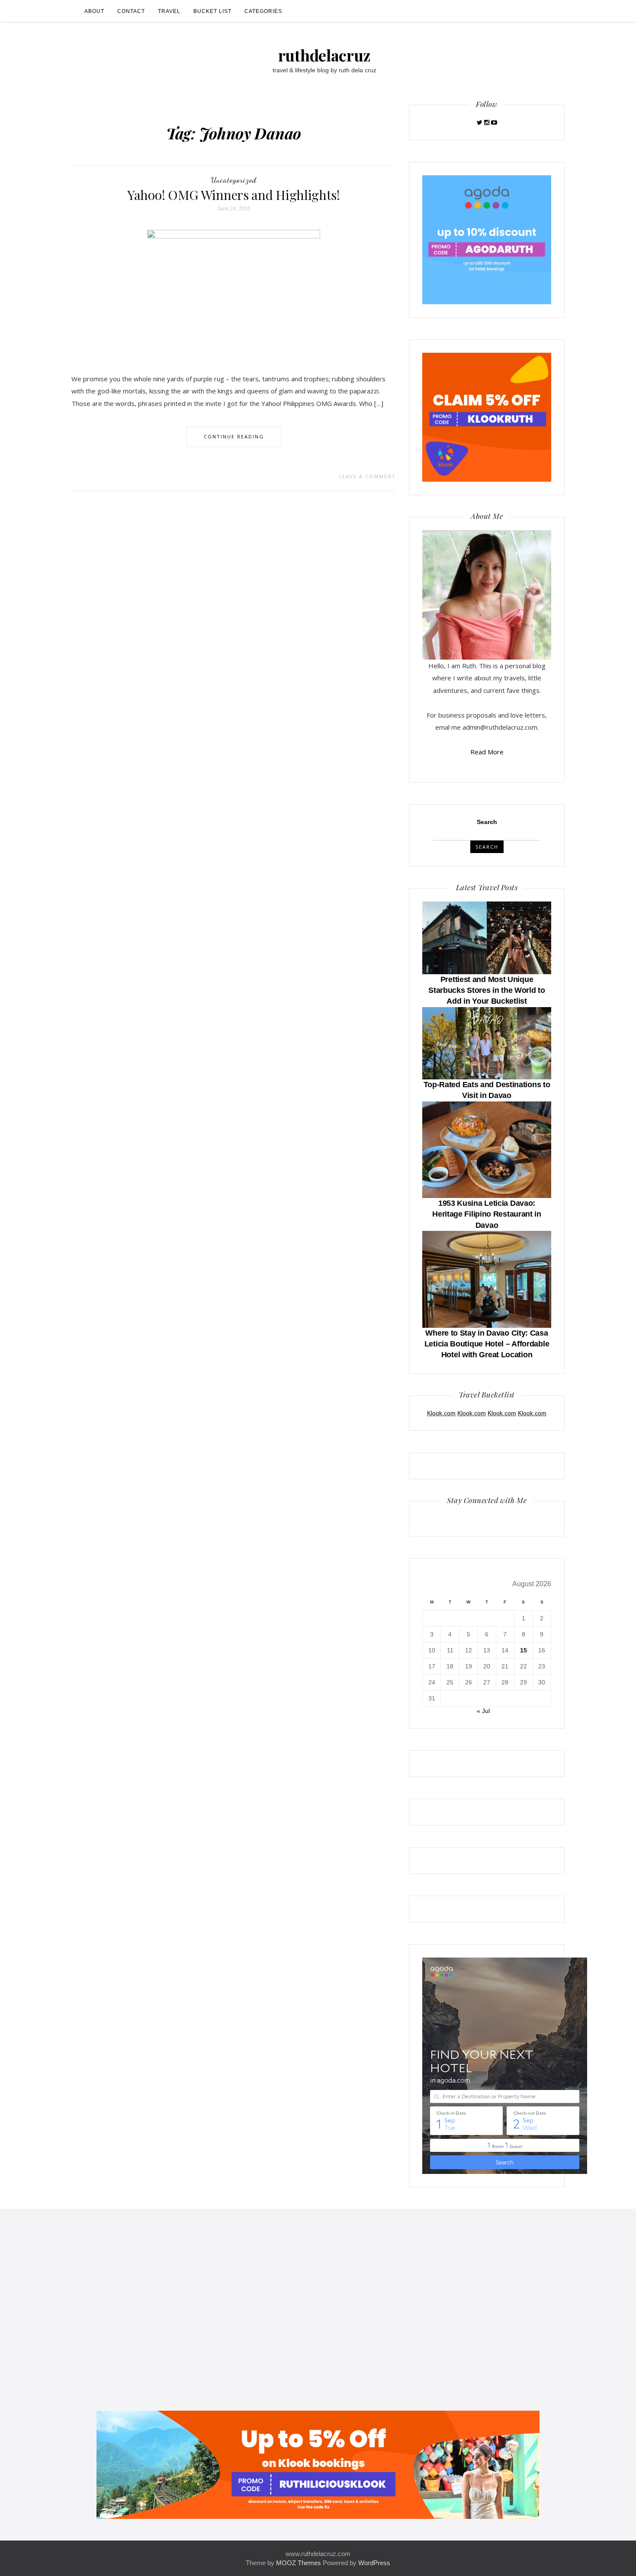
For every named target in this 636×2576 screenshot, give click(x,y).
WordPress (374, 2563)
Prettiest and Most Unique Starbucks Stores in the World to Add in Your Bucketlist (487, 990)
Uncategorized (234, 180)
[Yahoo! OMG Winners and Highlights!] (234, 294)
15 (524, 1650)
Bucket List (212, 11)
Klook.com (441, 1413)
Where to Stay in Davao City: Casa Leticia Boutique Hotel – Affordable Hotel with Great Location (487, 1344)
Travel (169, 11)
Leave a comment (367, 476)
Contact (131, 11)
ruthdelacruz (324, 55)
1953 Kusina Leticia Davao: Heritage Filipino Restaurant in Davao (487, 1214)
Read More (487, 752)
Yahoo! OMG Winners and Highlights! (234, 195)
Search (487, 822)
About (94, 11)
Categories (263, 11)
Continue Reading (234, 436)
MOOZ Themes (299, 2563)
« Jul (483, 1711)
